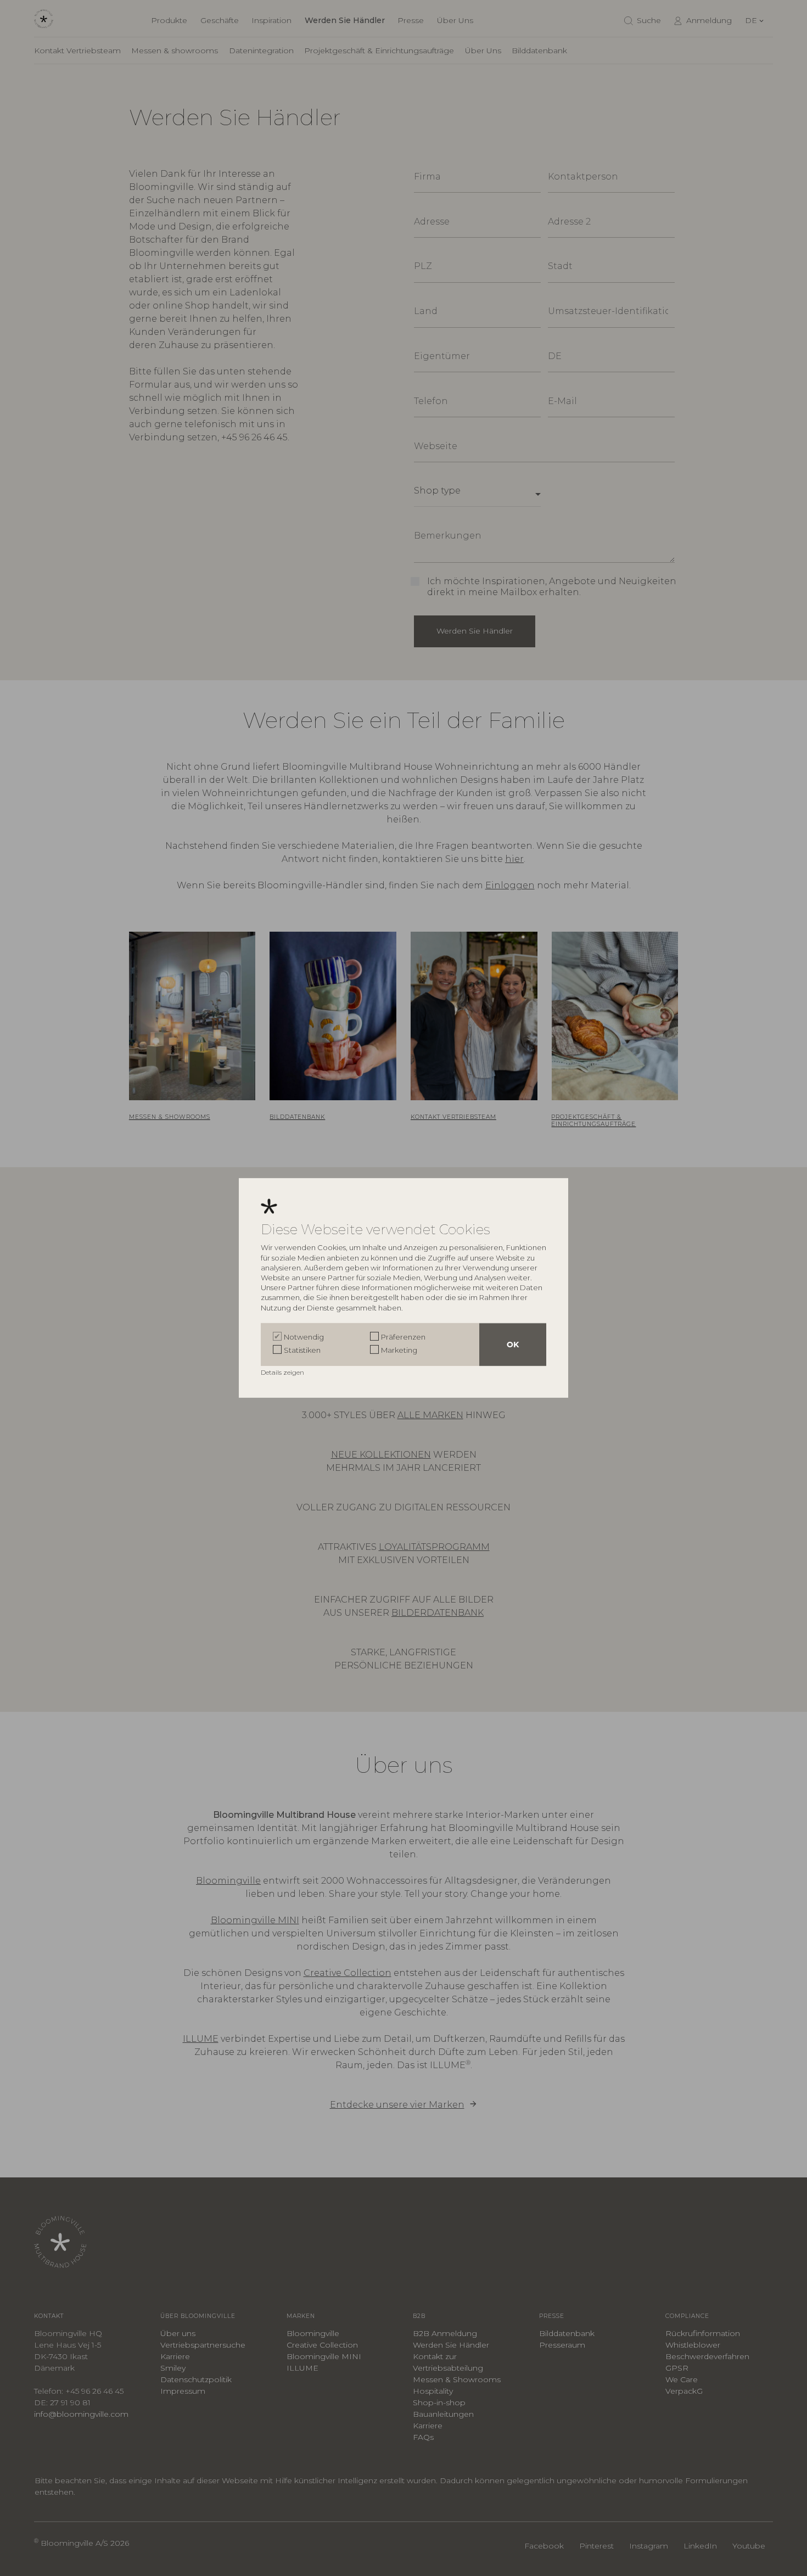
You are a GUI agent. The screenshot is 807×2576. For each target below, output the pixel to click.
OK (513, 1345)
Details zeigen (283, 1372)
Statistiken (302, 1350)
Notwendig (304, 1337)
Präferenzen (403, 1337)
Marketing (399, 1350)
